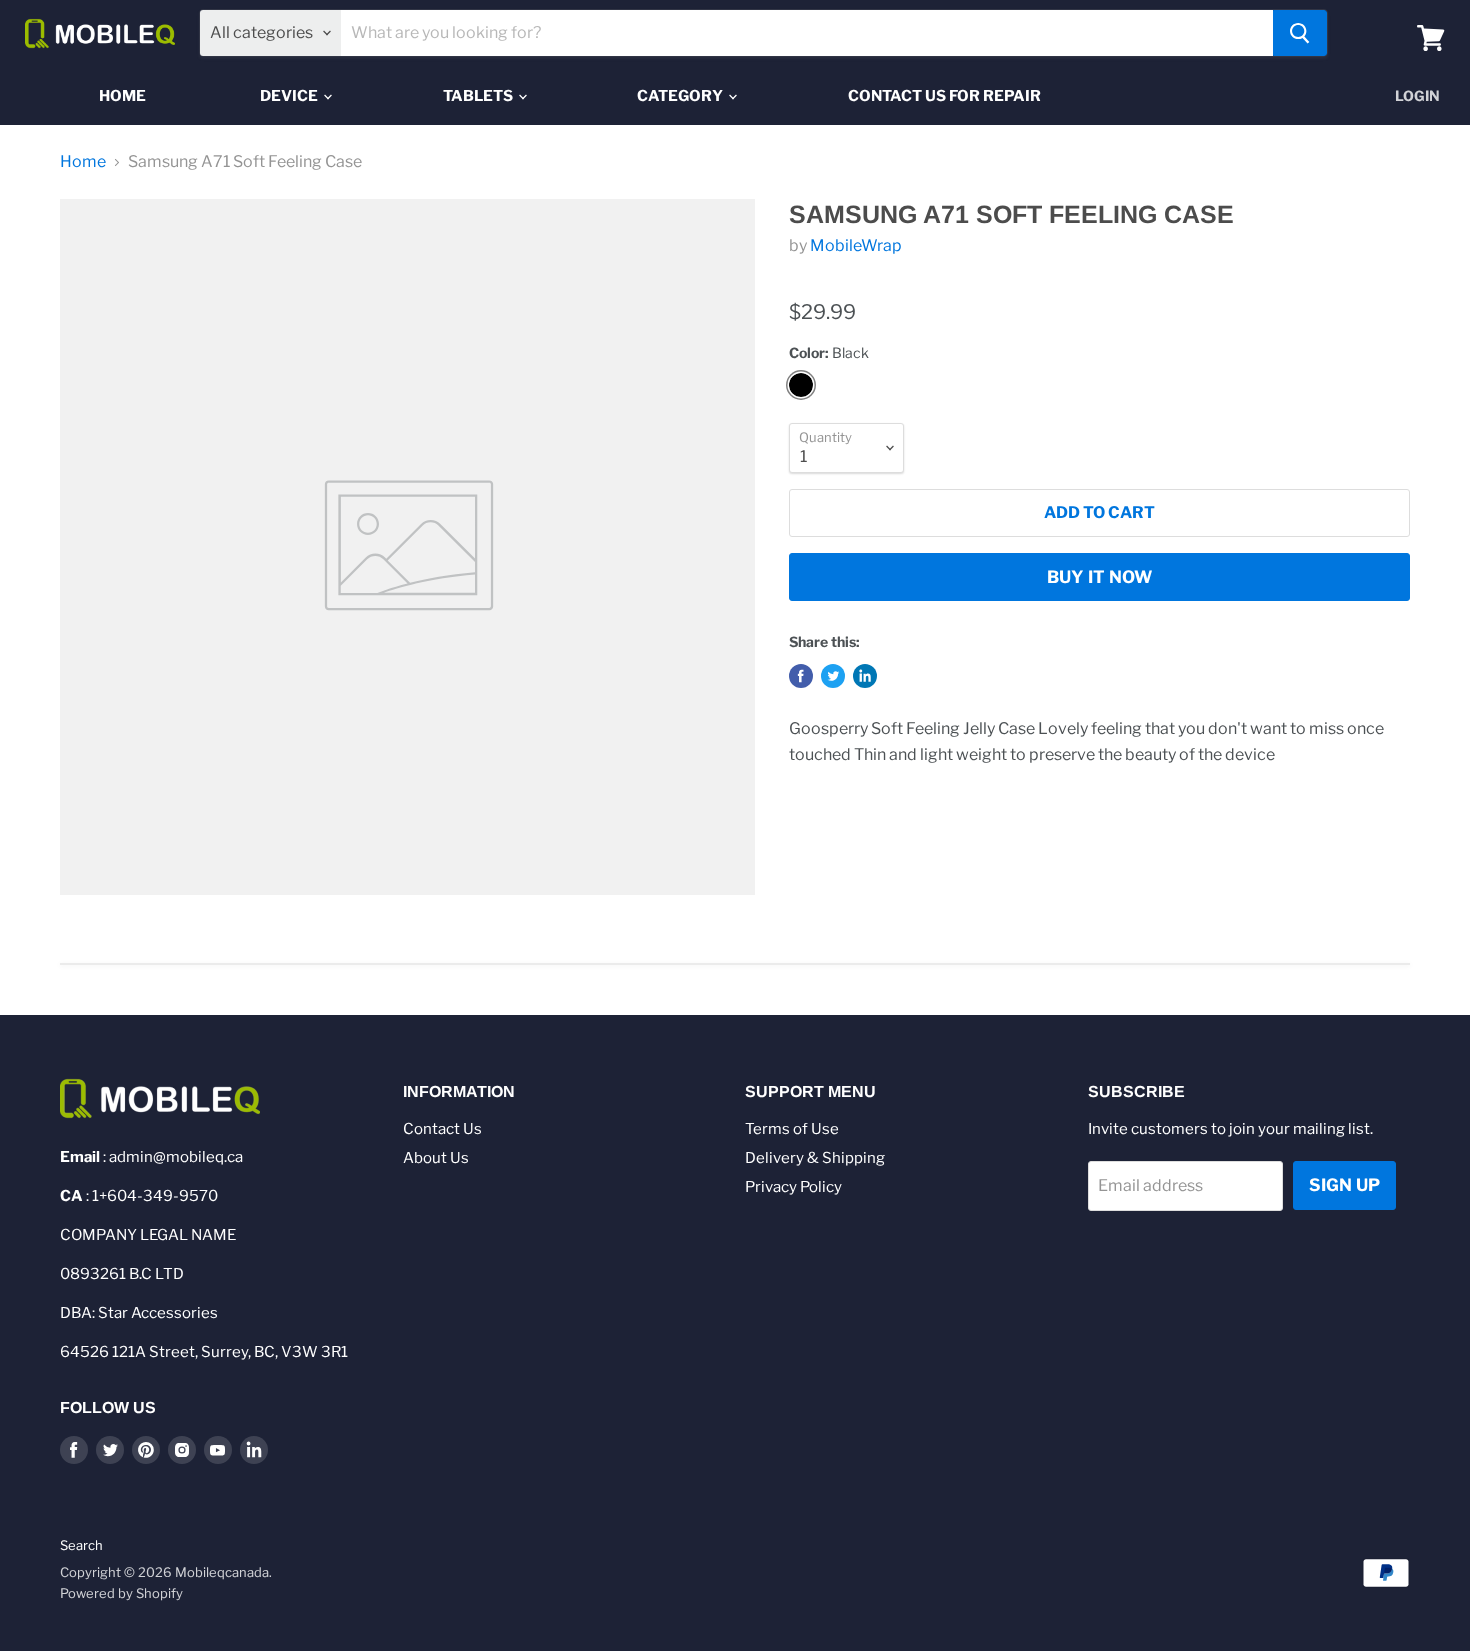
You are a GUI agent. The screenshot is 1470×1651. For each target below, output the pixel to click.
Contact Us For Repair (944, 96)
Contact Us (442, 1129)
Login (1417, 95)
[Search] (1300, 33)
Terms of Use (792, 1129)
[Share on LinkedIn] (865, 676)
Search (81, 1545)
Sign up (1344, 1185)
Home (122, 96)
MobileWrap (856, 245)
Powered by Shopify (121, 1593)
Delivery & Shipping (815, 1158)
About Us (436, 1158)
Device (290, 96)
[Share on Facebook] (801, 676)
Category (681, 96)
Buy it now (1099, 577)
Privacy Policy (793, 1187)
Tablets (479, 96)
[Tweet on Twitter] (833, 676)
